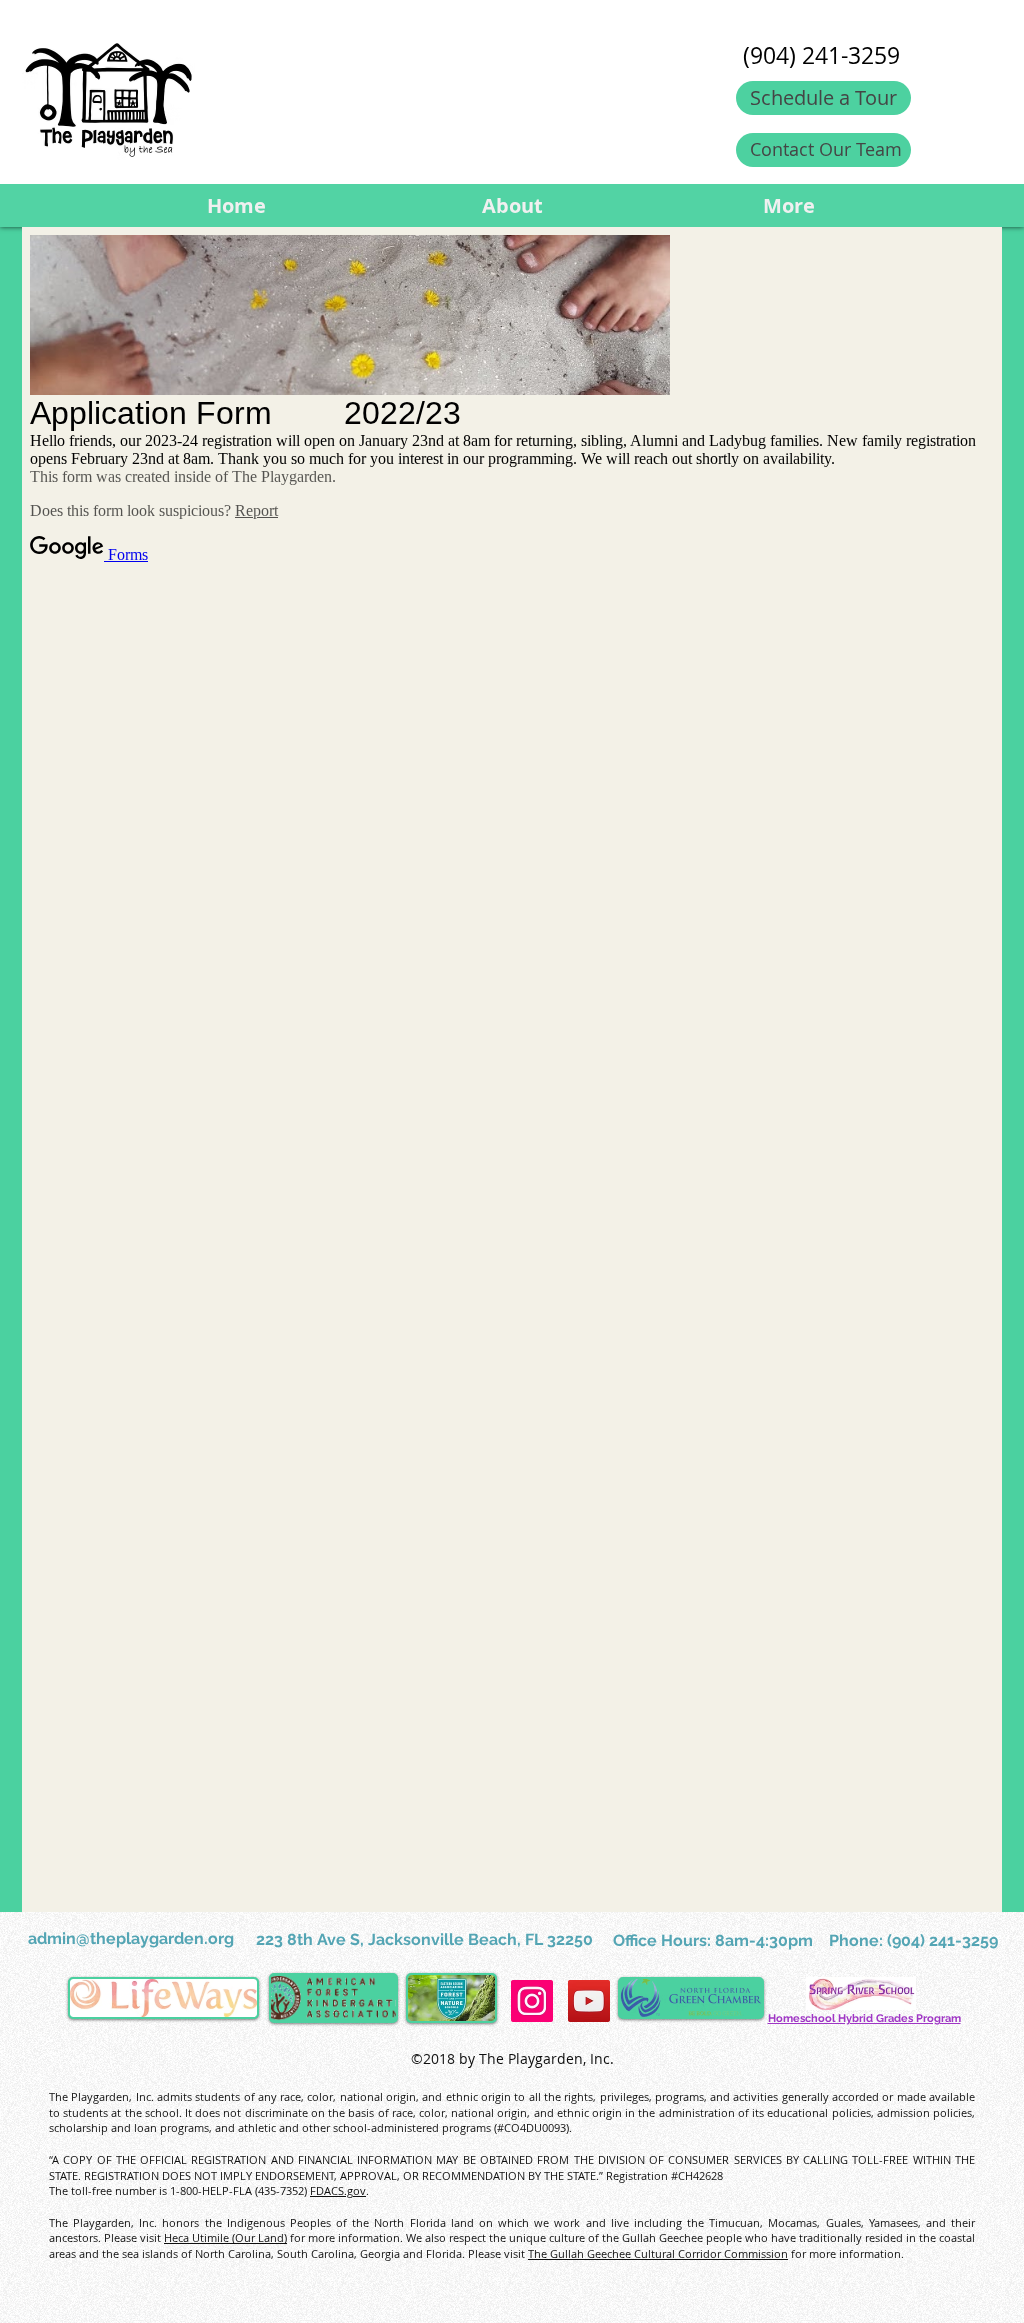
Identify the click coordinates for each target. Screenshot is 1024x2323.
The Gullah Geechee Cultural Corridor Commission (658, 2253)
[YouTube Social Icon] (589, 2001)
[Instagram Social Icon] (532, 2001)
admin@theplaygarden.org (131, 1938)
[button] (512, 205)
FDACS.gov (338, 2190)
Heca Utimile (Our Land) (225, 2237)
